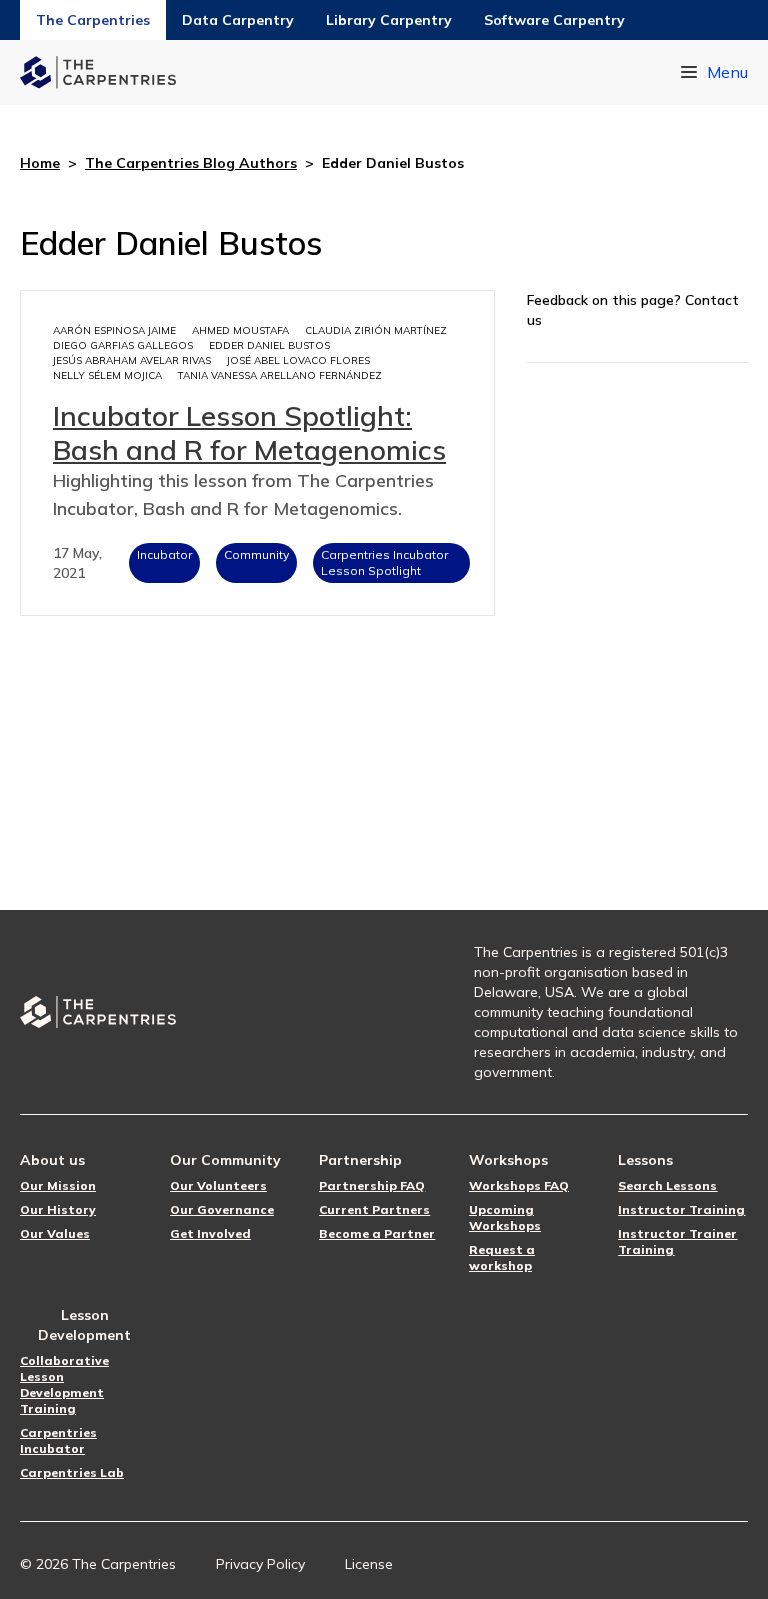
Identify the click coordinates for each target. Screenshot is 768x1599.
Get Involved (210, 1233)
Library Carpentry (389, 20)
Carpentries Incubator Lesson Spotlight (384, 562)
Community (256, 554)
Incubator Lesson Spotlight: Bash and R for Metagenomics (249, 432)
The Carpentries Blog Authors (191, 163)
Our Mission (58, 1185)
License (369, 1564)
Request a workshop (502, 1257)
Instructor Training (681, 1209)
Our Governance (222, 1209)
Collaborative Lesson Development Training (64, 1384)
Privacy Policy (260, 1564)
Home (40, 163)
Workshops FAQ (519, 1185)
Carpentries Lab (72, 1472)
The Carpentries (93, 20)
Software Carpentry (554, 20)
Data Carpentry (238, 20)
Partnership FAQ (372, 1185)
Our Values (55, 1233)
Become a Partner (377, 1233)
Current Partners (374, 1209)
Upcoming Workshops (505, 1217)
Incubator (164, 554)
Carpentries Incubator (58, 1440)
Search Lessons (667, 1185)
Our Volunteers (218, 1185)
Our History (58, 1209)
